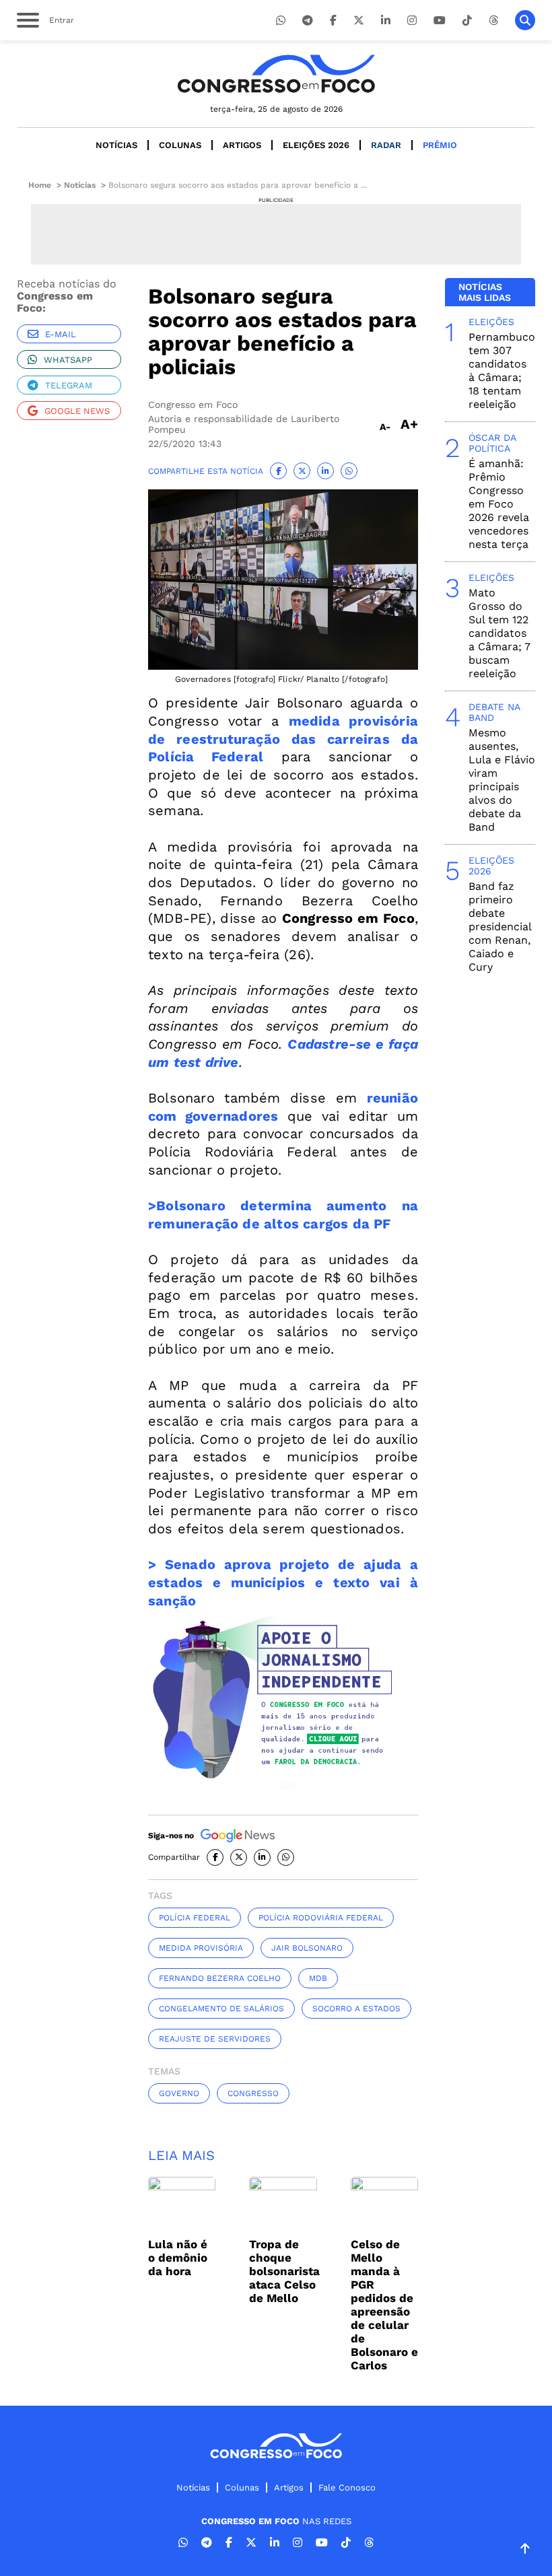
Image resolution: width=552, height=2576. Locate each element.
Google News (77, 411)
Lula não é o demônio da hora (178, 2258)
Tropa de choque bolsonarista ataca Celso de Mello (284, 2271)
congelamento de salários (221, 2009)
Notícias (116, 145)
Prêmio (440, 145)
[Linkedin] (386, 21)
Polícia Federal (195, 1918)
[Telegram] (308, 21)
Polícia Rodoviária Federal (321, 1918)
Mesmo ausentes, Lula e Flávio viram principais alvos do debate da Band (502, 780)
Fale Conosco (347, 2487)
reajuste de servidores (215, 2039)
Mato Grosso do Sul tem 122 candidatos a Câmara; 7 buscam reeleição (499, 633)
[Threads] (493, 21)
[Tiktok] (467, 21)
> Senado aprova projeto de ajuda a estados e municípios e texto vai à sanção (283, 1582)
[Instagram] (412, 21)
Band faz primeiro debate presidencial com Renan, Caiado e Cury (500, 927)
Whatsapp (68, 360)
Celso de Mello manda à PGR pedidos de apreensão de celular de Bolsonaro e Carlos (384, 2305)
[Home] (276, 74)
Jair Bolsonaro (307, 1948)
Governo (179, 2093)
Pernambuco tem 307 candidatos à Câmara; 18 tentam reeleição (502, 371)
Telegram (69, 385)
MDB (318, 1978)
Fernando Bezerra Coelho (220, 1978)
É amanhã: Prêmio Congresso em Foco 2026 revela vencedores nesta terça (499, 504)
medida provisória (201, 1948)
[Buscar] (525, 20)
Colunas (180, 145)
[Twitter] (359, 21)
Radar (386, 145)
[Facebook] (333, 21)
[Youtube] (440, 21)
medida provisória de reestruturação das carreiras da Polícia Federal (283, 739)
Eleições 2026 (316, 145)
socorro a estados (356, 2009)
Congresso (253, 2093)
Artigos (242, 145)
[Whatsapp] (281, 21)
